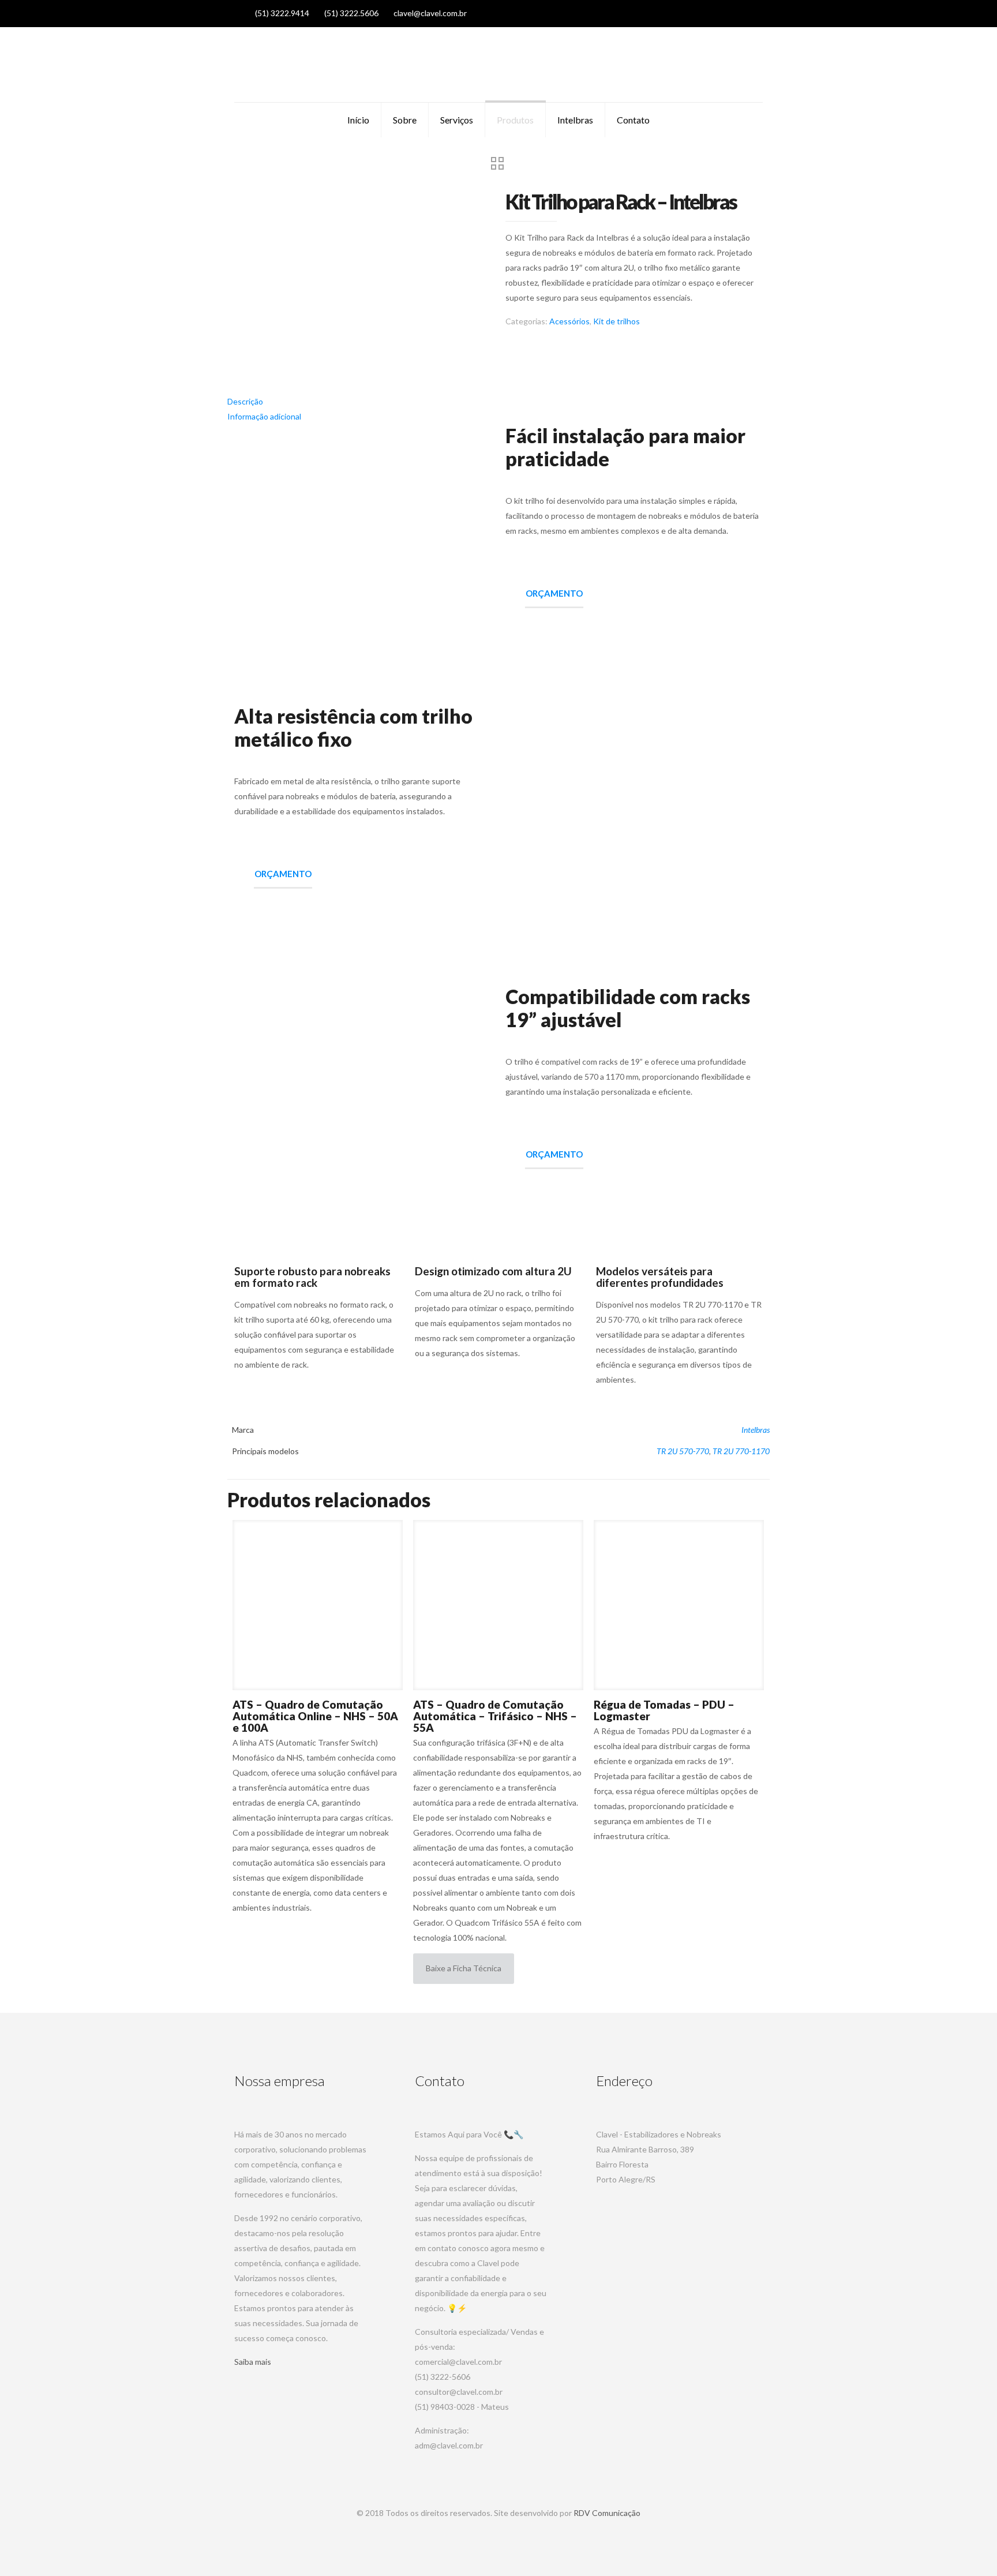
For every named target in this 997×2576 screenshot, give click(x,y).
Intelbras (756, 1430)
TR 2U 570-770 (683, 1451)
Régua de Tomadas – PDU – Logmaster (664, 1710)
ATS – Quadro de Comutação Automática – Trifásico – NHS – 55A (495, 1716)
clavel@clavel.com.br (430, 13)
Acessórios (569, 321)
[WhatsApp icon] (701, 13)
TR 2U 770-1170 (741, 1451)
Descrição (245, 401)
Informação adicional (264, 416)
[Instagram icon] (745, 13)
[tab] (498, 402)
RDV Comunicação (607, 2513)
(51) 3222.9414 (282, 13)
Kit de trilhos (616, 321)
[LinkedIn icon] (730, 13)
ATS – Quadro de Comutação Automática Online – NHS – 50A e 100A (315, 1716)
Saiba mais (253, 2362)
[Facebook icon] (716, 13)
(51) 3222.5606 (351, 13)
